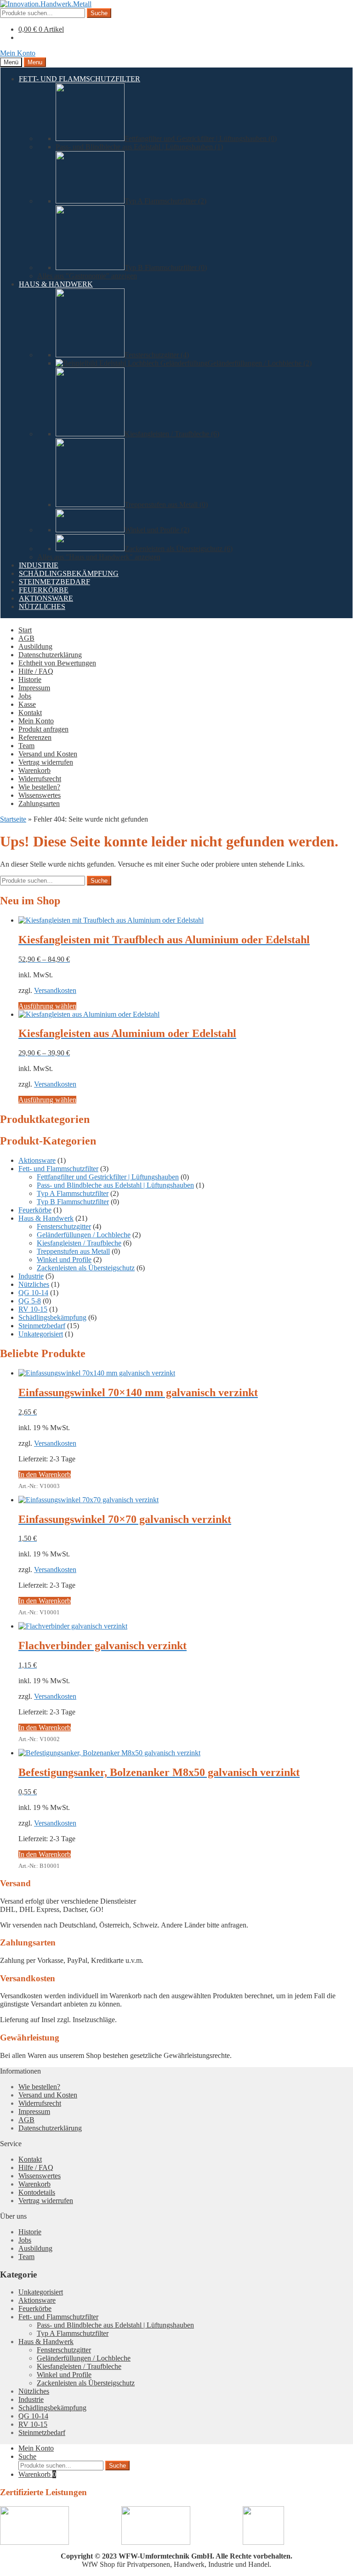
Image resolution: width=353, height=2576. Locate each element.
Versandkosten (55, 990)
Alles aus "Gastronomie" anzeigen (87, 276)
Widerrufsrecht (40, 779)
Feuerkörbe (35, 1210)
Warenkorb (34, 770)
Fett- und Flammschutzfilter (58, 1169)
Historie (30, 679)
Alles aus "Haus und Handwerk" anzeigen (99, 557)
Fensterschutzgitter (64, 1226)
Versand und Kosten (48, 754)
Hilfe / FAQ (36, 671)
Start (25, 630)
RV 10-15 (33, 1309)
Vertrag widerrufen (46, 762)
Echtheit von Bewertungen (57, 663)
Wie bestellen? (39, 787)
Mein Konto (18, 53)
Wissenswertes (40, 795)
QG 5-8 (30, 1301)
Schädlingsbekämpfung (52, 1317)
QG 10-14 (33, 1293)
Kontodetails (37, 2192)
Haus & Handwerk (46, 1218)
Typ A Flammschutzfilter (73, 1193)
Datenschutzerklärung (50, 655)
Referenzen (35, 737)
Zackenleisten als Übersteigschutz (86, 1268)
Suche (99, 13)
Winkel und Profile (64, 1260)
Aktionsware (37, 1160)
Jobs (25, 696)
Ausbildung (35, 646)
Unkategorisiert (41, 1334)
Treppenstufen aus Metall (73, 1251)
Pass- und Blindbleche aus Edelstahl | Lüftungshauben (115, 1185)
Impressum (34, 688)
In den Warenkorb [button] (45, 1474)
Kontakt (30, 713)
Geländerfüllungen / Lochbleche (84, 1235)
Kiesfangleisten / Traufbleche (79, 1243)
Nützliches (34, 1284)
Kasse (27, 704)
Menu (35, 62)
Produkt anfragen (43, 729)
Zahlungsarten (39, 803)
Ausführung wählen (47, 1006)
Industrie (31, 1276)
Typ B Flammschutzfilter (73, 1202)
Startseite (13, 819)
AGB (26, 638)
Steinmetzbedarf (42, 1326)
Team (26, 746)
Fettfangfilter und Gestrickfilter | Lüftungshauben (108, 1177)
